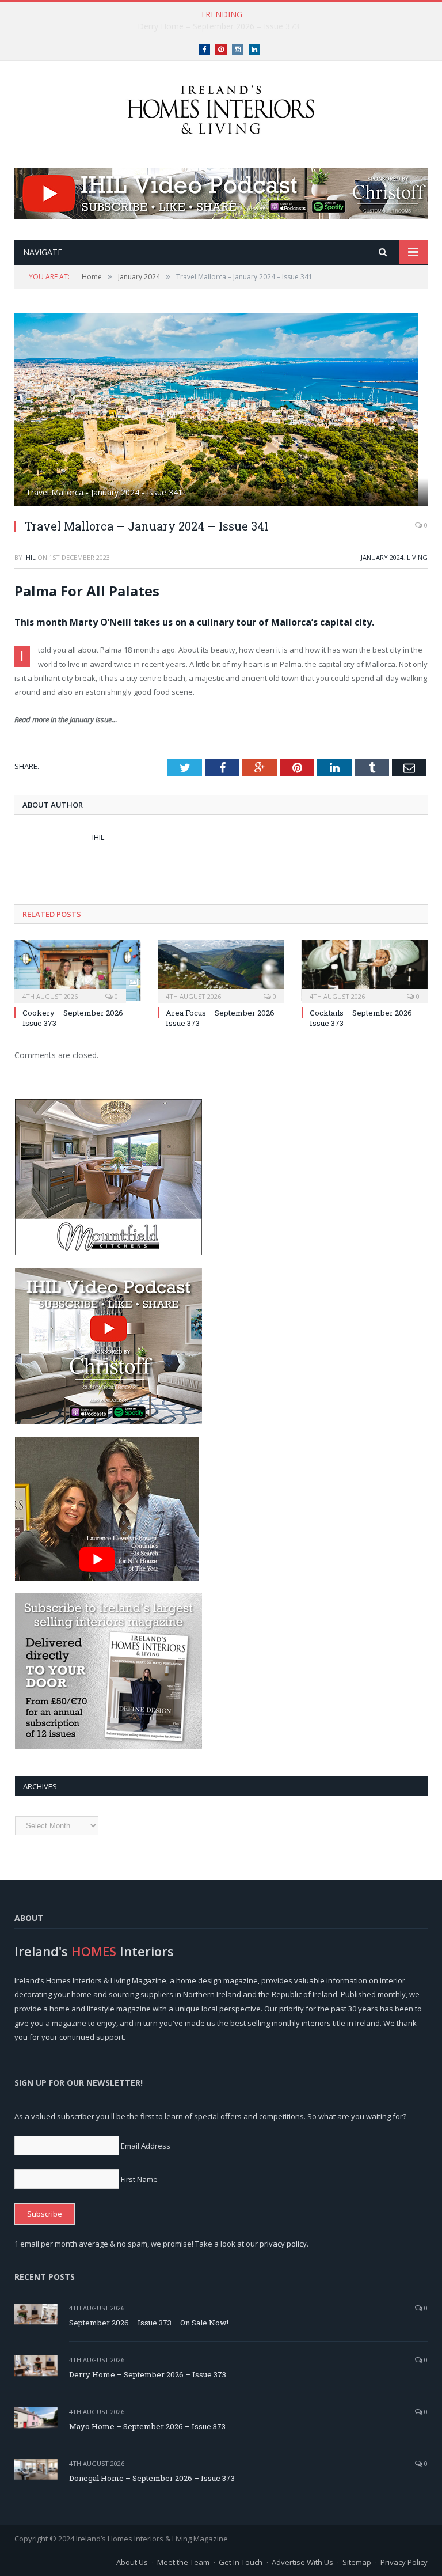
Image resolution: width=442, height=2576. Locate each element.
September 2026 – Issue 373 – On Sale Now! (149, 2323)
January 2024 (382, 557)
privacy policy (283, 2244)
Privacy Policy (404, 2562)
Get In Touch (241, 2562)
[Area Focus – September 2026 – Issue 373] (221, 970)
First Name (139, 2179)
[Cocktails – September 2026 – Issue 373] (365, 970)
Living (417, 557)
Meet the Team (183, 2562)
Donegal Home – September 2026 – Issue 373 (152, 2478)
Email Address (146, 2146)
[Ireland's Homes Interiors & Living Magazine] (221, 107)
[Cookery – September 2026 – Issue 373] (77, 970)
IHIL (30, 557)
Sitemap (357, 2562)
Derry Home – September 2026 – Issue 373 (218, 26)
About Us (132, 2562)
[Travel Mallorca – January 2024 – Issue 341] (221, 411)
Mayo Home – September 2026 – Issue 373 (147, 2426)
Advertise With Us (302, 2562)
